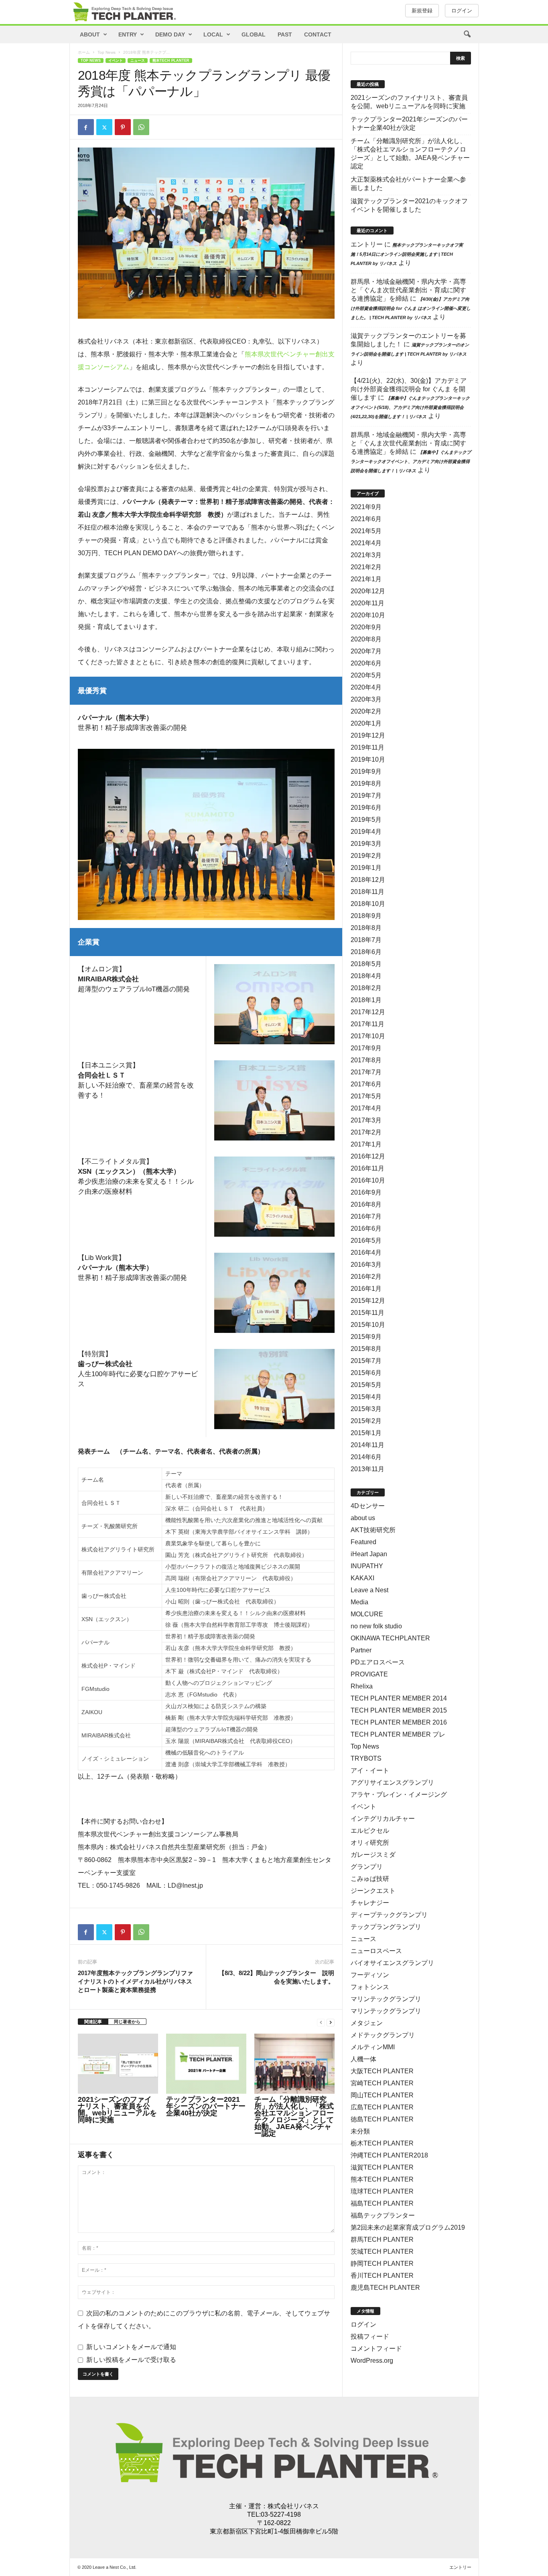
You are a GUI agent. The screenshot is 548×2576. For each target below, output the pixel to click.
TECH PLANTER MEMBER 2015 (399, 1710)
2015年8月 (366, 1349)
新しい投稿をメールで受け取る (131, 2360)
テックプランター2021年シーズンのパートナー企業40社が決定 (206, 2106)
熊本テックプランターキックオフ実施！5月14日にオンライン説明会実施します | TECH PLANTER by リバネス (407, 254)
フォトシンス (370, 1987)
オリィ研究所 (370, 1843)
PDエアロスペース (378, 1662)
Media (359, 1602)
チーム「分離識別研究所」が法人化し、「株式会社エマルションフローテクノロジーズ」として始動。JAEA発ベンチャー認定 (294, 2116)
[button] (467, 34)
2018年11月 (367, 892)
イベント (116, 61)
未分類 (360, 2131)
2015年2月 (366, 1421)
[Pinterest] (123, 127)
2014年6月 (366, 1457)
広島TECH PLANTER (382, 2107)
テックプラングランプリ (386, 1927)
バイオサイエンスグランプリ (392, 1963)
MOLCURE (367, 1614)
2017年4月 (366, 1108)
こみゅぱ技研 (370, 1879)
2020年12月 (368, 591)
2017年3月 (366, 1120)
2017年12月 (368, 1012)
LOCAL (213, 34)
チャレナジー (370, 1903)
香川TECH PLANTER (382, 2276)
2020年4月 (366, 687)
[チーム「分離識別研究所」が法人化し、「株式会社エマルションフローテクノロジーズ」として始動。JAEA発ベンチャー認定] (294, 2064)
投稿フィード (370, 2336)
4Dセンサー (368, 1506)
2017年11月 (367, 1024)
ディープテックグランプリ (389, 1915)
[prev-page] (321, 2022)
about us (363, 1518)
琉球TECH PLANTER (382, 2191)
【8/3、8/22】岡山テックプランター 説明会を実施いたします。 (276, 1977)
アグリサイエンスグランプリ (392, 1782)
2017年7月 (366, 1072)
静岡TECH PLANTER (382, 2264)
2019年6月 (366, 808)
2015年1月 (366, 1433)
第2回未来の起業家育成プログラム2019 (408, 2227)
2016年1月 (366, 1289)
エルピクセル (370, 1831)
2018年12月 (368, 880)
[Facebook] (86, 127)
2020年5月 (366, 675)
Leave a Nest (369, 1590)
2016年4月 (366, 1253)
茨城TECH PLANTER (382, 2251)
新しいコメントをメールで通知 (131, 2347)
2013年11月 (367, 1469)
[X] (104, 127)
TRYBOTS (366, 1758)
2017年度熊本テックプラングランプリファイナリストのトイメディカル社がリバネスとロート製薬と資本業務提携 (135, 1981)
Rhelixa (362, 1686)
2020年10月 (368, 615)
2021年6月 (366, 519)
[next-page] (331, 2022)
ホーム (84, 52)
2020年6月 (366, 663)
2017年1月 (366, 1144)
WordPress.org (372, 2361)
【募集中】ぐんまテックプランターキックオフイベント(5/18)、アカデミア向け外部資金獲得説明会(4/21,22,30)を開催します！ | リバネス (410, 407)
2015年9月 (366, 1337)
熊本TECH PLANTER (171, 61)
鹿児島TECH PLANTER (385, 2288)
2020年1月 (366, 723)
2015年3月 (366, 1409)
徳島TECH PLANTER (382, 2119)
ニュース (138, 61)
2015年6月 (366, 1373)
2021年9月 (366, 507)
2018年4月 (366, 976)
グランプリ (367, 1867)
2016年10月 (368, 1180)
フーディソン (370, 1975)
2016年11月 (367, 1168)
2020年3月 (366, 699)
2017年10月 (368, 1036)
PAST (285, 34)
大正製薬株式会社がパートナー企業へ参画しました (408, 184)
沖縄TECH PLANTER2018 (389, 2155)
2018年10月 (368, 904)
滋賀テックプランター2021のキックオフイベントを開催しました (409, 205)
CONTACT (318, 34)
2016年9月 (366, 1192)
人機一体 (363, 2059)
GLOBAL (254, 34)
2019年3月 (366, 844)
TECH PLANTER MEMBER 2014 (399, 1698)
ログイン (462, 11)
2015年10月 (368, 1325)
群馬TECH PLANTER (382, 2239)
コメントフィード (376, 2349)
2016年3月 (366, 1265)
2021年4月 (366, 543)
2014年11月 (367, 1445)
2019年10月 (368, 759)
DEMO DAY (170, 34)
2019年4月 (366, 832)
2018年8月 (366, 928)
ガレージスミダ (373, 1855)
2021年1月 (366, 579)
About (90, 34)
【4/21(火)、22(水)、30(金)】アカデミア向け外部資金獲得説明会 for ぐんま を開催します (409, 389)
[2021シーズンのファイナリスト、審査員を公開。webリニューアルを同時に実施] (118, 2064)
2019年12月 (368, 735)
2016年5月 (366, 1240)
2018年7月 (366, 940)
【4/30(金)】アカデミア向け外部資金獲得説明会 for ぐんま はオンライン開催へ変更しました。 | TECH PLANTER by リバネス (411, 308)
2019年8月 (366, 784)
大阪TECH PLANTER (382, 2071)
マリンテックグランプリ (386, 1999)
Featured (363, 1542)
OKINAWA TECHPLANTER (390, 1638)
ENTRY (128, 34)
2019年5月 (366, 820)
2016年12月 (368, 1156)
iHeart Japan (369, 1554)
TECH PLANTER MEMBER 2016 (399, 1722)
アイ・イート (370, 1770)
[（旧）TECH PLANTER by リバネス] (124, 12)
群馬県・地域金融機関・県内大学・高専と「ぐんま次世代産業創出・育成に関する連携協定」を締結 (408, 290)
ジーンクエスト (373, 1891)
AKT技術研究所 (373, 1530)
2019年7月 (366, 796)
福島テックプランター (383, 2215)
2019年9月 (366, 771)
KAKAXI (362, 1578)
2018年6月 (366, 952)
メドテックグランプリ (383, 2035)
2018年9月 (366, 916)
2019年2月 (366, 856)
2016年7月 (366, 1216)
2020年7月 (366, 651)
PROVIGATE (369, 1674)
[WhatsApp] (141, 127)
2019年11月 (367, 747)
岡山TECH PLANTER (382, 2095)
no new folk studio (376, 1626)
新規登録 (422, 11)
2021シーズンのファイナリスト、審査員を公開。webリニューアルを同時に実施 (117, 2110)
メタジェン (367, 2023)
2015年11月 (367, 1313)
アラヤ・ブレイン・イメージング (399, 1795)
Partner (361, 1650)
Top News (107, 52)
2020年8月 (366, 639)
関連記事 (93, 2022)
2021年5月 (366, 531)
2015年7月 (366, 1361)
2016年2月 (366, 1277)
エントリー (367, 244)
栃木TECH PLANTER (382, 2143)
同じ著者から (127, 2022)
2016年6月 (366, 1228)
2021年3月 (366, 555)
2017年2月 (366, 1132)
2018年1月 (366, 1000)
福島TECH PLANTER (382, 2203)
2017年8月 (366, 1060)
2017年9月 (366, 1048)
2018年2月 (366, 988)
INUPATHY (367, 1566)
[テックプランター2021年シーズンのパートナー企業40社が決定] (206, 2064)
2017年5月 (366, 1096)
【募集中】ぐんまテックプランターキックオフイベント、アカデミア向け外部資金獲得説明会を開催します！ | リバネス (411, 461)
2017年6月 (366, 1084)
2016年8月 (366, 1204)
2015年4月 (366, 1397)
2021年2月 (366, 567)
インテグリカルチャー (383, 1819)
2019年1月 (366, 868)
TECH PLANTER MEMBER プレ (398, 1734)
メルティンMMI (373, 2047)
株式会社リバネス (293, 2506)
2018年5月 (366, 964)
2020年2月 (366, 711)
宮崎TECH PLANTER (382, 2083)
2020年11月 (367, 603)
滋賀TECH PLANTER (382, 2167)
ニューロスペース (376, 1951)
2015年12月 (368, 1301)
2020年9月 (366, 627)
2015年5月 (366, 1385)
